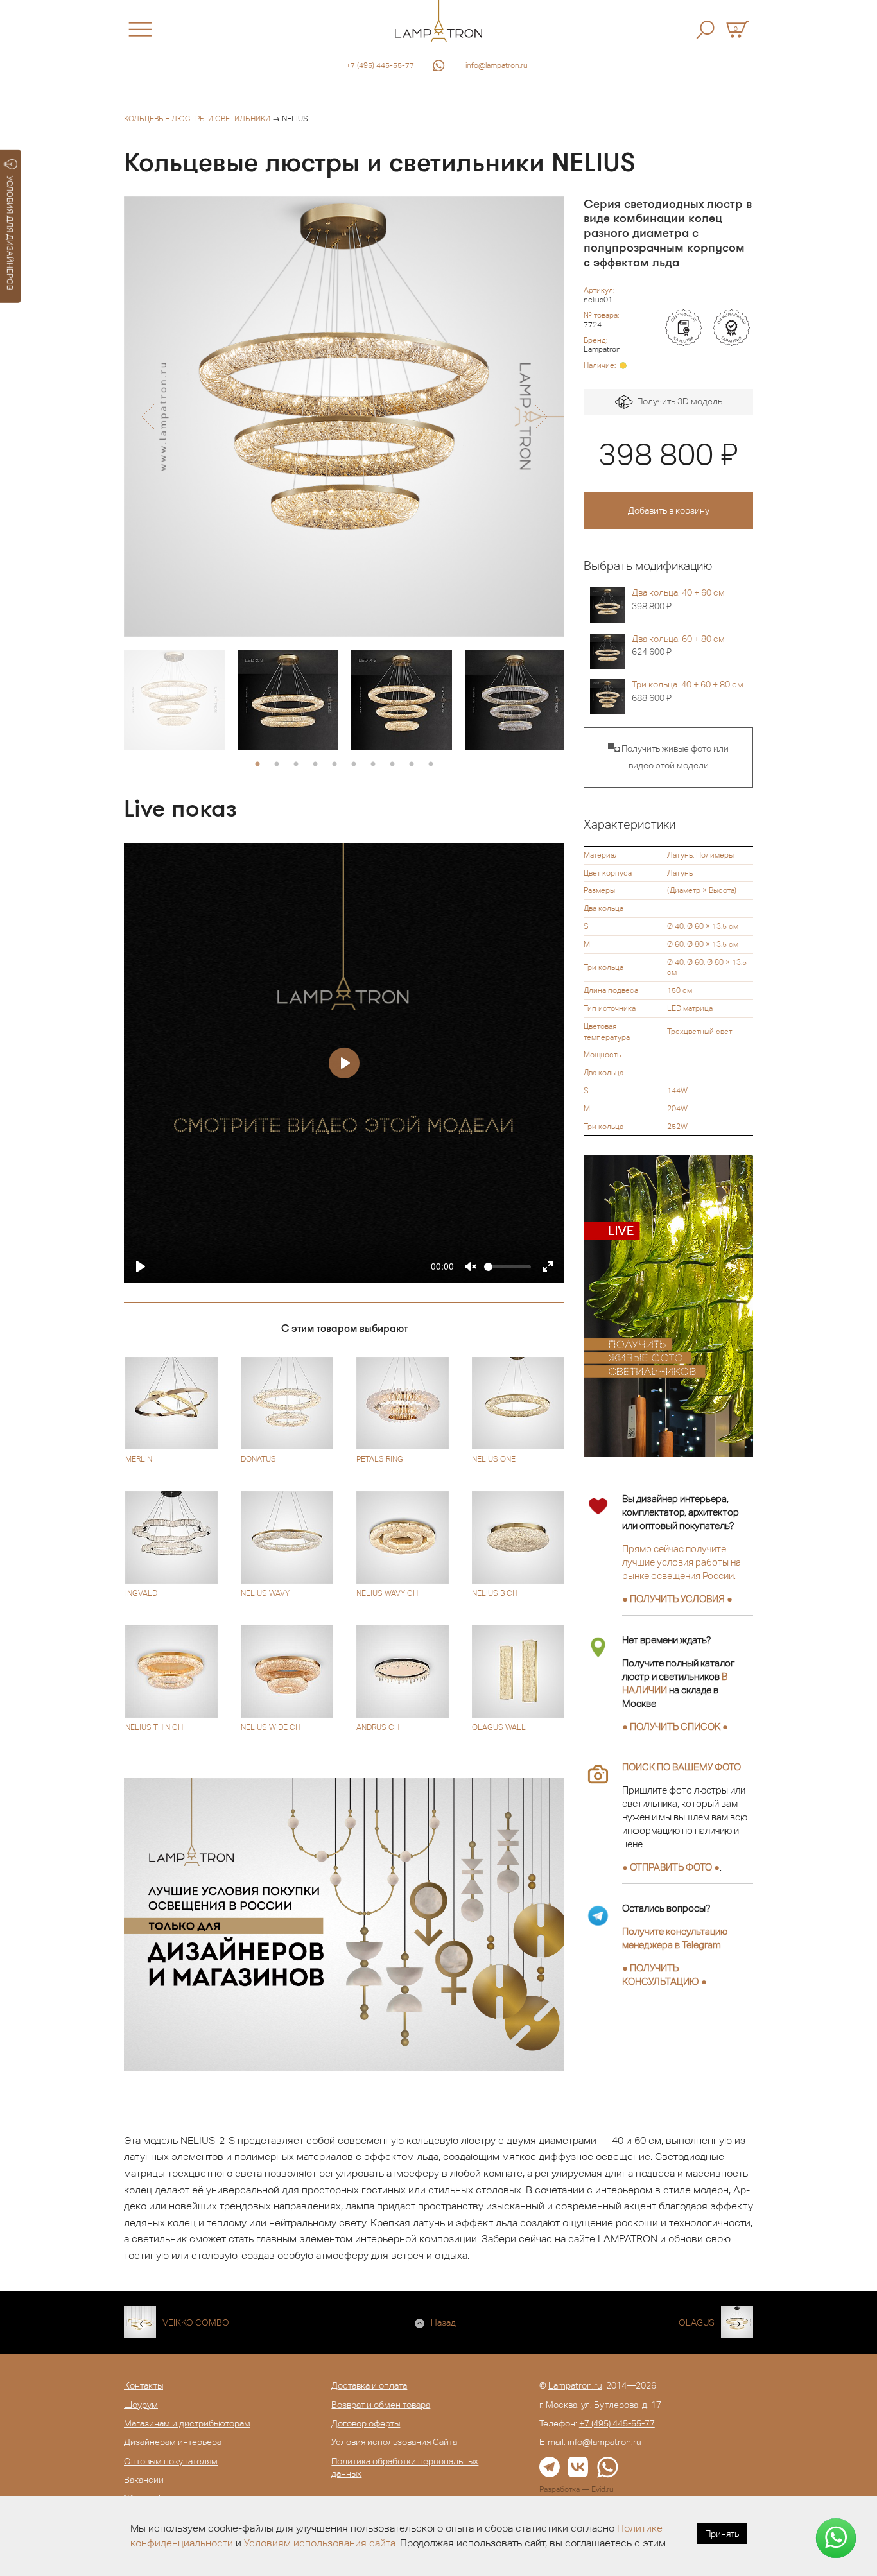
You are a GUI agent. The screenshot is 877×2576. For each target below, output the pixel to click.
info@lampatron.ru (497, 65)
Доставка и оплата (369, 2385)
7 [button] (373, 765)
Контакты (143, 2385)
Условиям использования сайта (320, 2543)
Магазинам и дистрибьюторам (187, 2423)
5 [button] (334, 765)
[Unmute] (471, 1266)
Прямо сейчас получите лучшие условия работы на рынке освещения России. (682, 1562)
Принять (722, 2534)
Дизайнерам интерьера (173, 2442)
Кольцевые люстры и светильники (197, 119)
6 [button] (354, 765)
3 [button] (296, 765)
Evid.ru (603, 2489)
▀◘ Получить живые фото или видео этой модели (668, 757)
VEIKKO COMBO (196, 2322)
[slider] (508, 1267)
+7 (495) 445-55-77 (380, 65)
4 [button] (315, 765)
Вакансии (144, 2480)
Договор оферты (366, 2423)
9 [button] (412, 765)
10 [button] (431, 765)
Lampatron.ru (575, 2385)
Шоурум (141, 2405)
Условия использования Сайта (394, 2442)
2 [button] (277, 765)
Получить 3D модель (678, 401)
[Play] (141, 1266)
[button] (148, 417)
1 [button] (257, 765)
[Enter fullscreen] (548, 1266)
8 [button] (392, 765)
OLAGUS (697, 2322)
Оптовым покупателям (171, 2461)
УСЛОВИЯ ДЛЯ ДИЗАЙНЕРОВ (10, 233)
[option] (344, 417)
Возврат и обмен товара (381, 2405)
